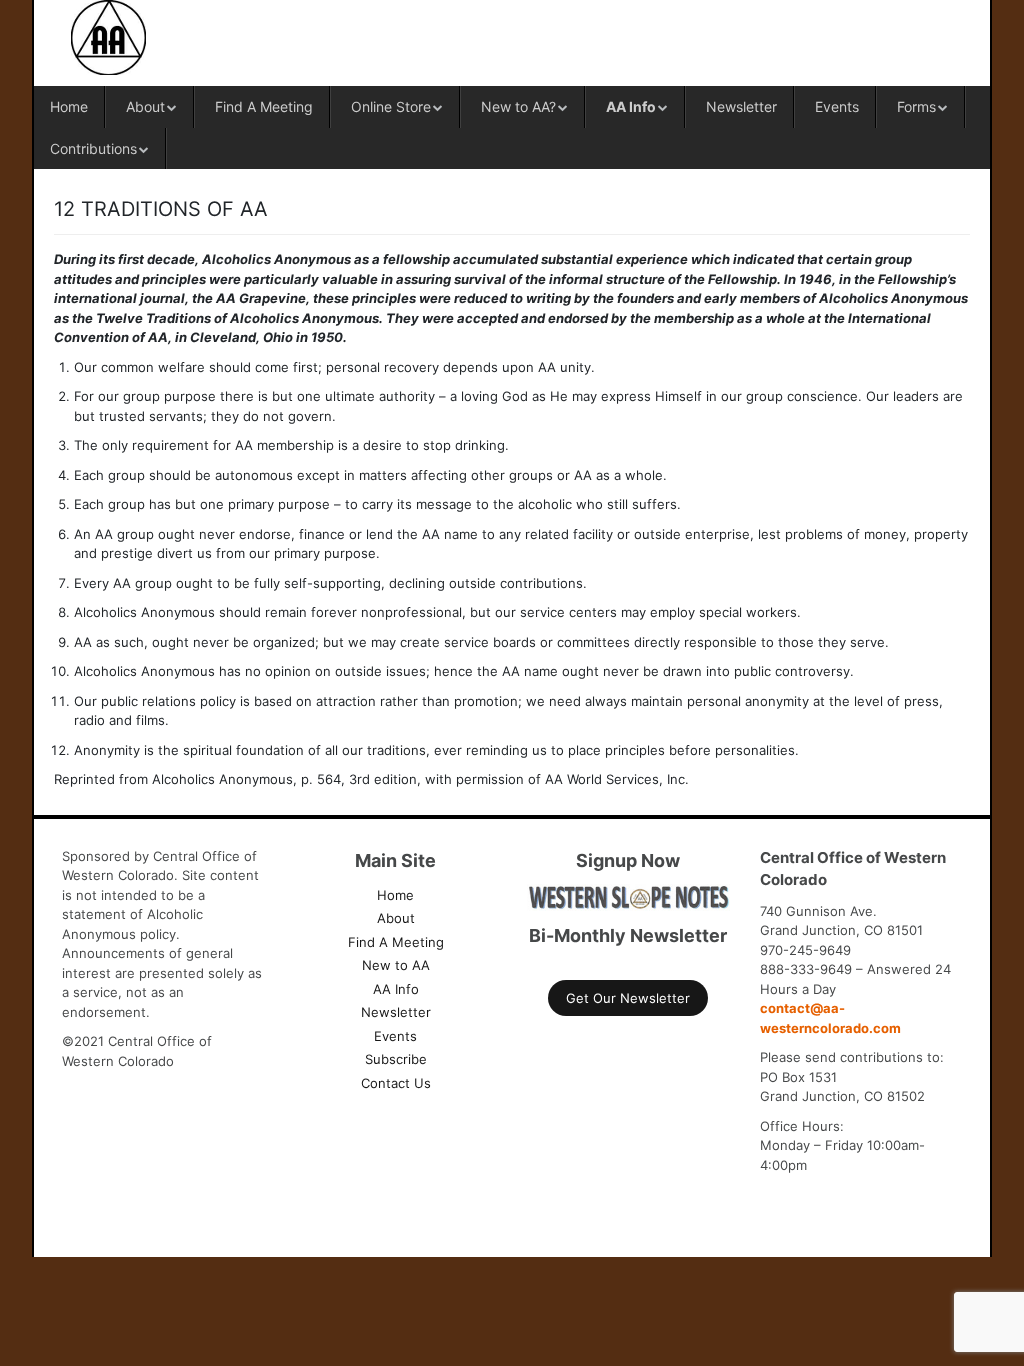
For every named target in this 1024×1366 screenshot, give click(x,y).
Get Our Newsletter (628, 998)
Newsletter (741, 106)
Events (837, 106)
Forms (916, 106)
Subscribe (396, 1059)
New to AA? (518, 106)
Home (69, 106)
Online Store (391, 106)
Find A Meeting (264, 106)
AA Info (631, 106)
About (145, 106)
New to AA (396, 965)
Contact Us (396, 1083)
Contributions (93, 148)
